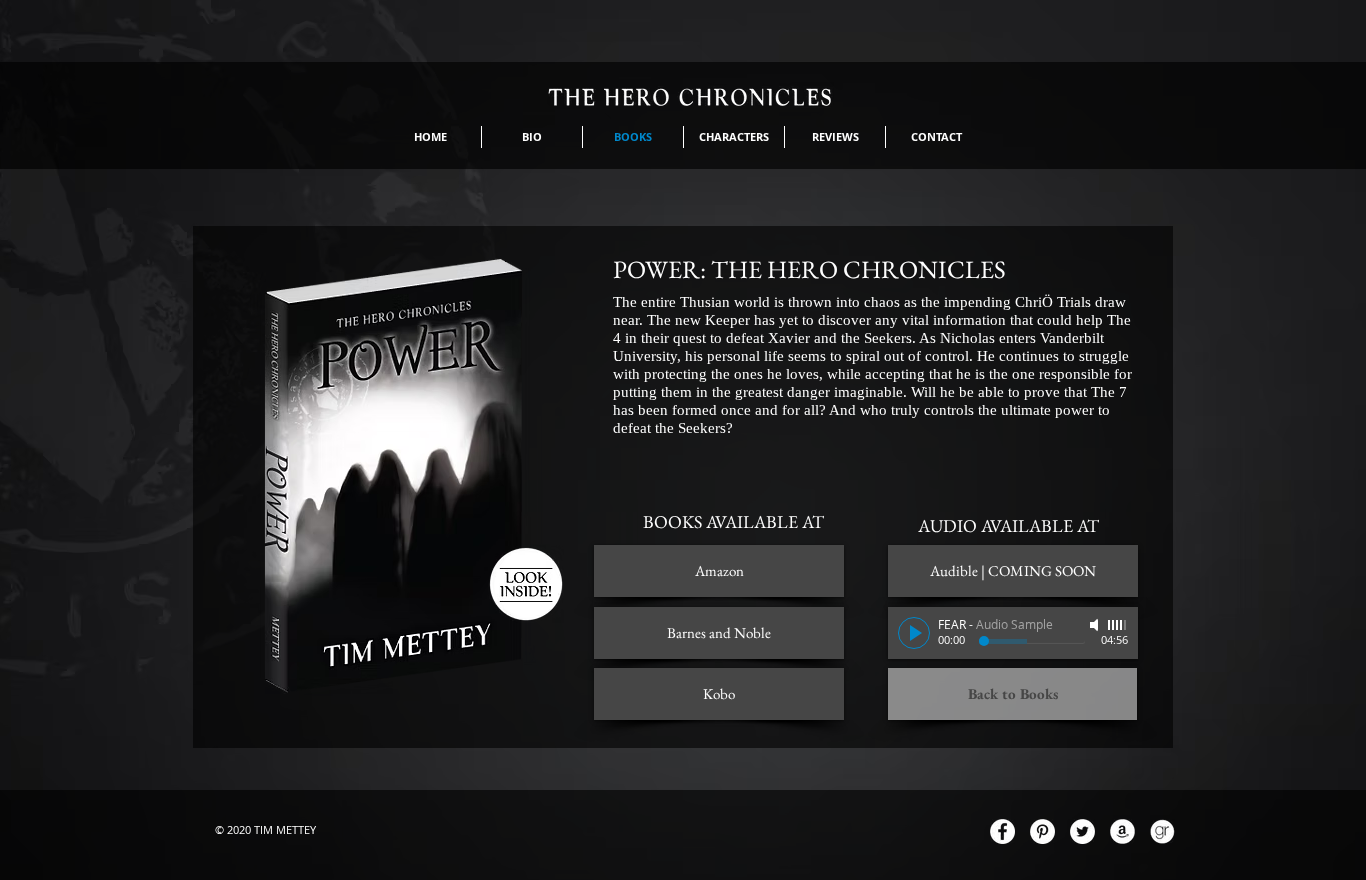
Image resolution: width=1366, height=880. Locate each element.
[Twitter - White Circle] (1082, 831)
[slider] (1118, 625)
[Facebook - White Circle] (1002, 831)
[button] (1013, 571)
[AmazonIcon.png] (1122, 831)
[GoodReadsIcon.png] (1162, 831)
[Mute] (1096, 625)
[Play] (914, 633)
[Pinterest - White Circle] (1042, 831)
